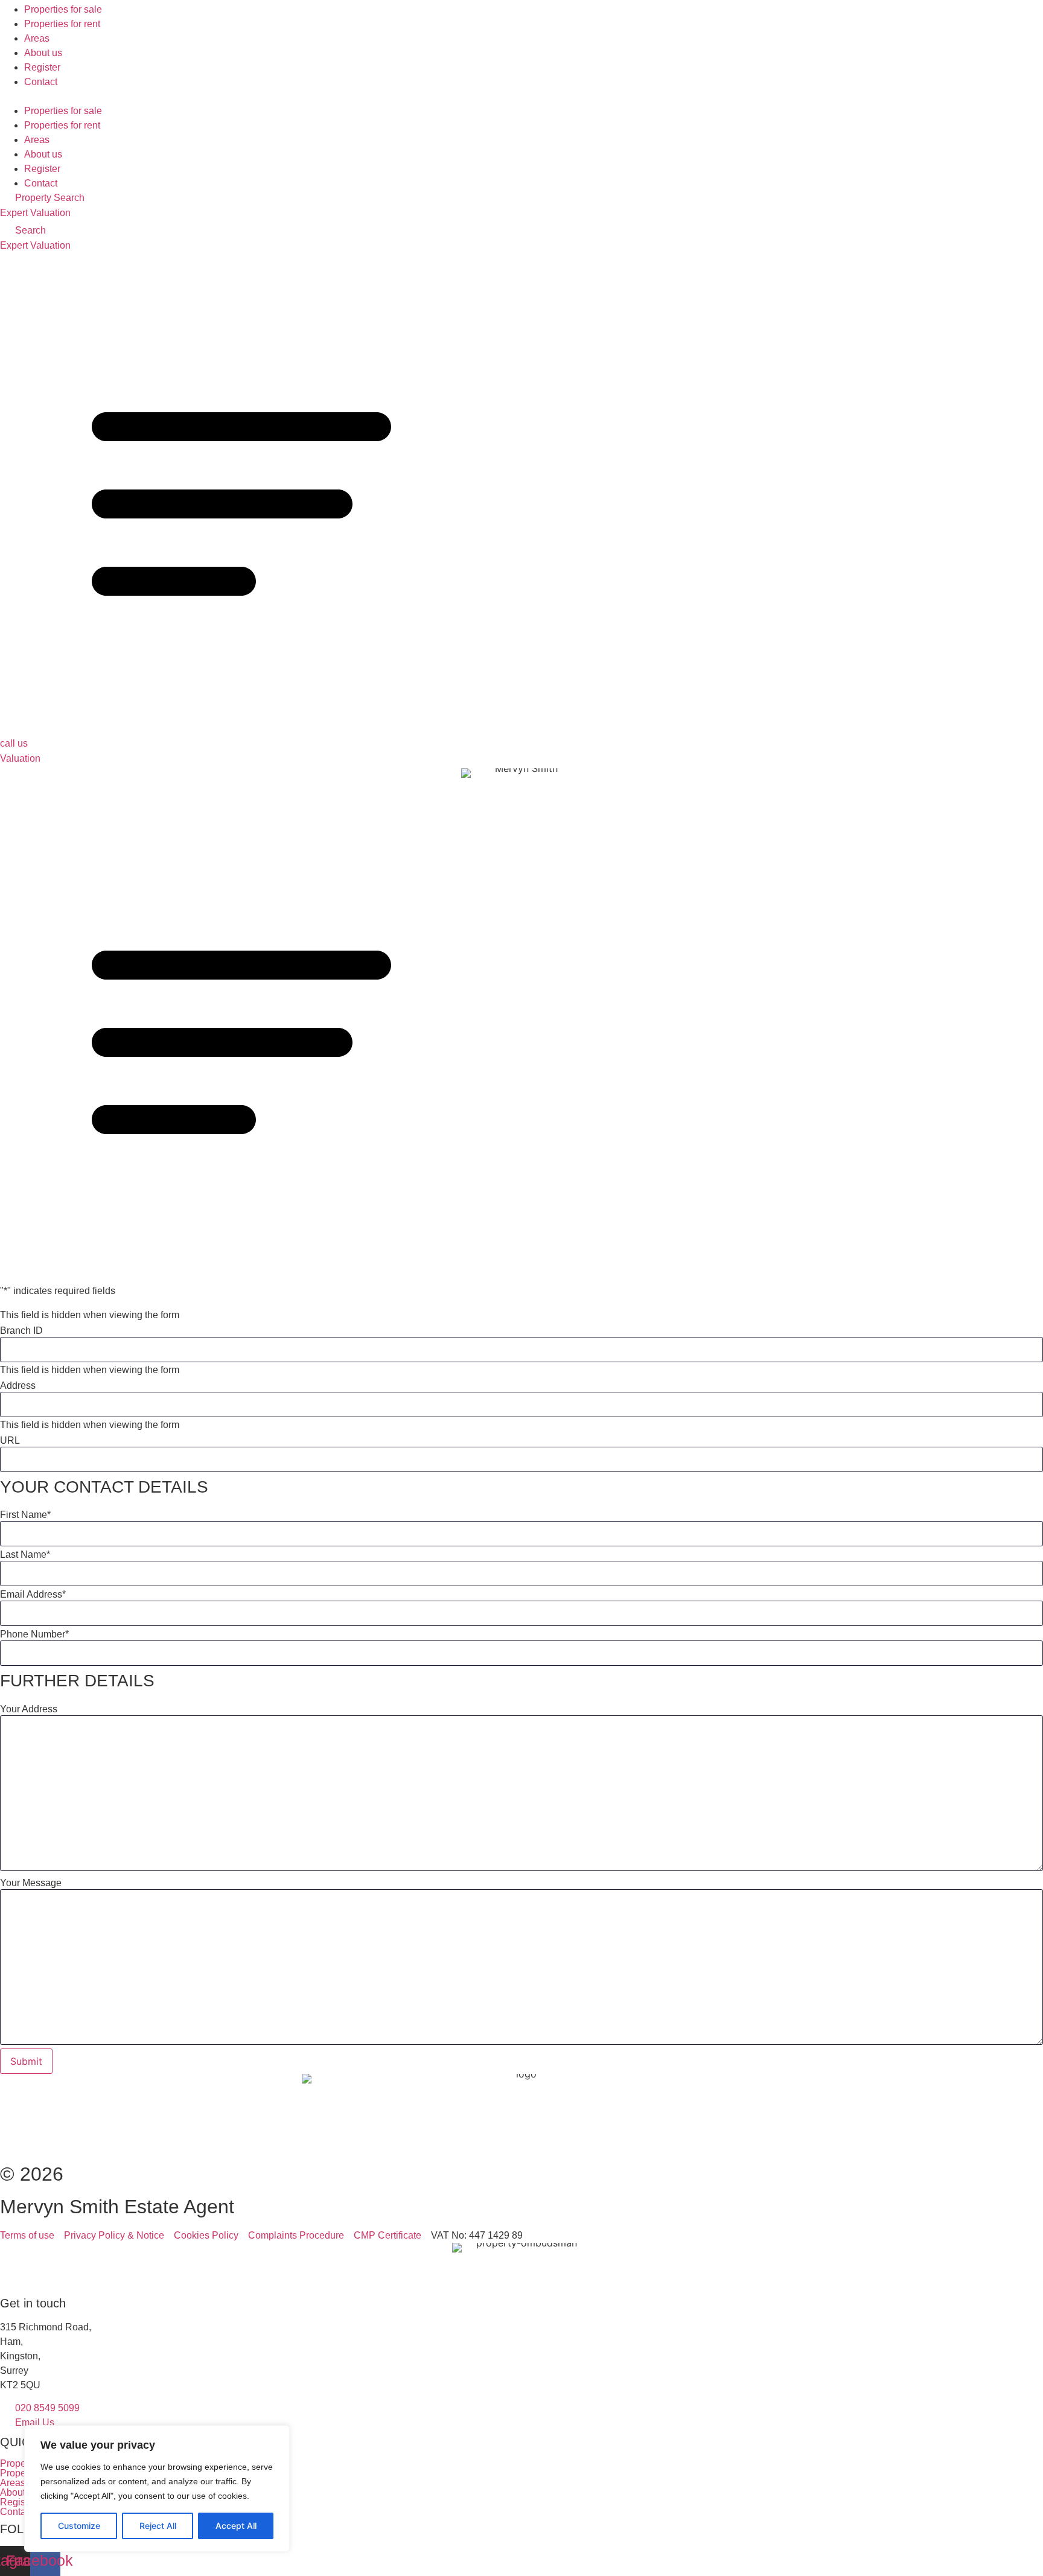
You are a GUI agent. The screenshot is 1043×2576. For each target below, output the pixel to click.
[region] (157, 2488)
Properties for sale (63, 9)
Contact (41, 82)
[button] (521, 97)
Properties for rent (62, 24)
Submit (26, 2061)
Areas (37, 38)
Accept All (236, 2526)
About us (43, 53)
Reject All (158, 2526)
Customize (79, 2526)
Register (42, 67)
